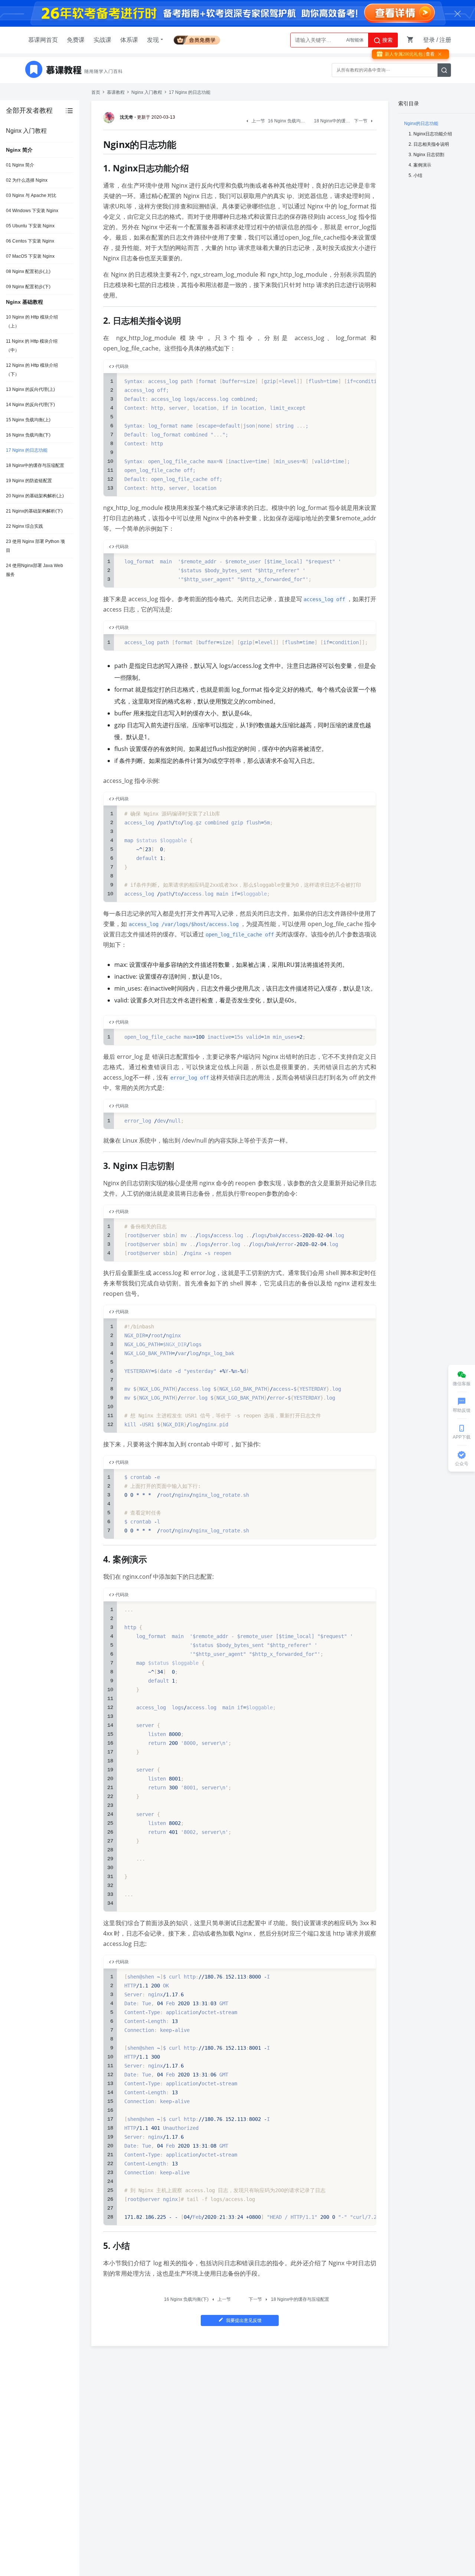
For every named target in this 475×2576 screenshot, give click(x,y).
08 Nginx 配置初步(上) (28, 271)
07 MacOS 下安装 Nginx (30, 256)
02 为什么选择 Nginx (27, 180)
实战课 (102, 40)
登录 (429, 40)
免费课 (76, 40)
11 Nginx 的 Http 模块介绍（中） (32, 346)
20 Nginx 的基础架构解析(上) (35, 496)
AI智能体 (355, 40)
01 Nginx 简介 (20, 165)
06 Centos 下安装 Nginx (30, 241)
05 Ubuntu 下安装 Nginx (30, 226)
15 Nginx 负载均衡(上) (28, 420)
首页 (96, 92)
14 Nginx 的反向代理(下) (30, 405)
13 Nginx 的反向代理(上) (30, 389)
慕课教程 (116, 92)
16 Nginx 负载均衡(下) (28, 435)
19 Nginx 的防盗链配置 (29, 481)
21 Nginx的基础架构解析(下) (34, 511)
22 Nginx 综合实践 (24, 526)
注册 (445, 40)
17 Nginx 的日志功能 (27, 450)
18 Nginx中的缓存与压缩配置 (35, 465)
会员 (197, 39)
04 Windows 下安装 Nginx (32, 211)
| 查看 (429, 54)
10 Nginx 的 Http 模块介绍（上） (32, 322)
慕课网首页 (43, 40)
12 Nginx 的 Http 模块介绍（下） (32, 370)
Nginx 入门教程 (147, 92)
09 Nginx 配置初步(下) (28, 287)
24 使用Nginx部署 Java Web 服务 (35, 570)
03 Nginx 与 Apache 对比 (31, 195)
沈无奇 (127, 117)
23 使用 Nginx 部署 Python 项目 (35, 546)
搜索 (387, 40)
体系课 (129, 40)
